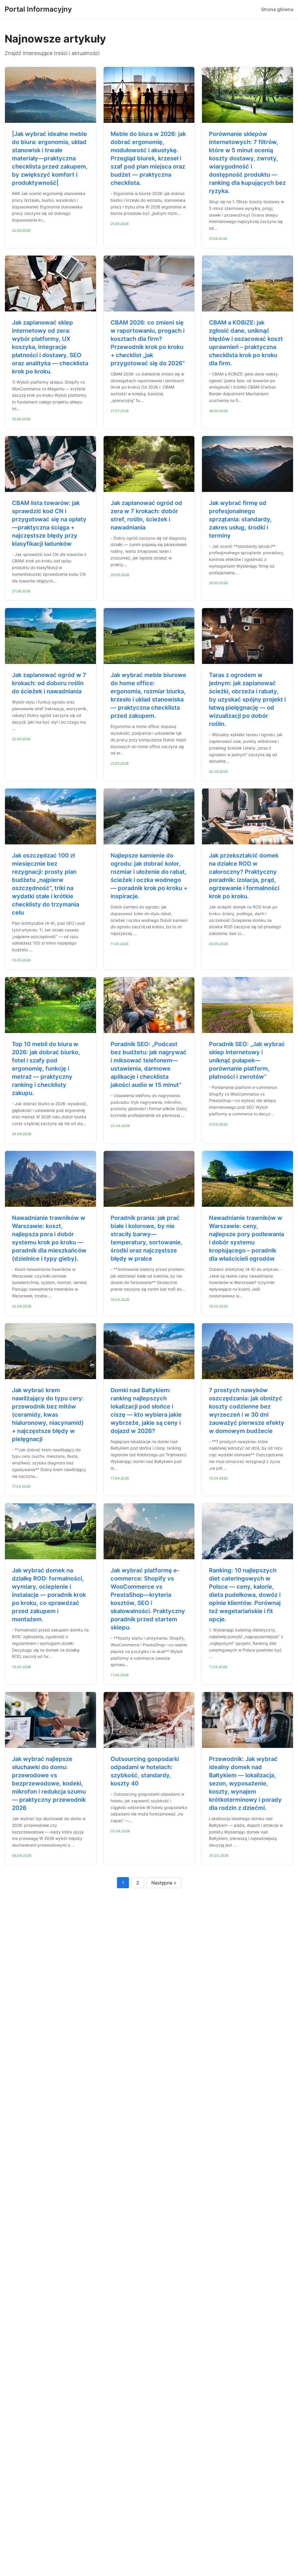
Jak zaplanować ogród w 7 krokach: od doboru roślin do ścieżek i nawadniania (49, 683)
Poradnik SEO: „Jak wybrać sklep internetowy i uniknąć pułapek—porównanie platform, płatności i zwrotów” (247, 1060)
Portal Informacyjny (38, 9)
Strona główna (277, 9)
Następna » (164, 1883)
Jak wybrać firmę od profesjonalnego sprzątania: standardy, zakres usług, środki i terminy (240, 519)
